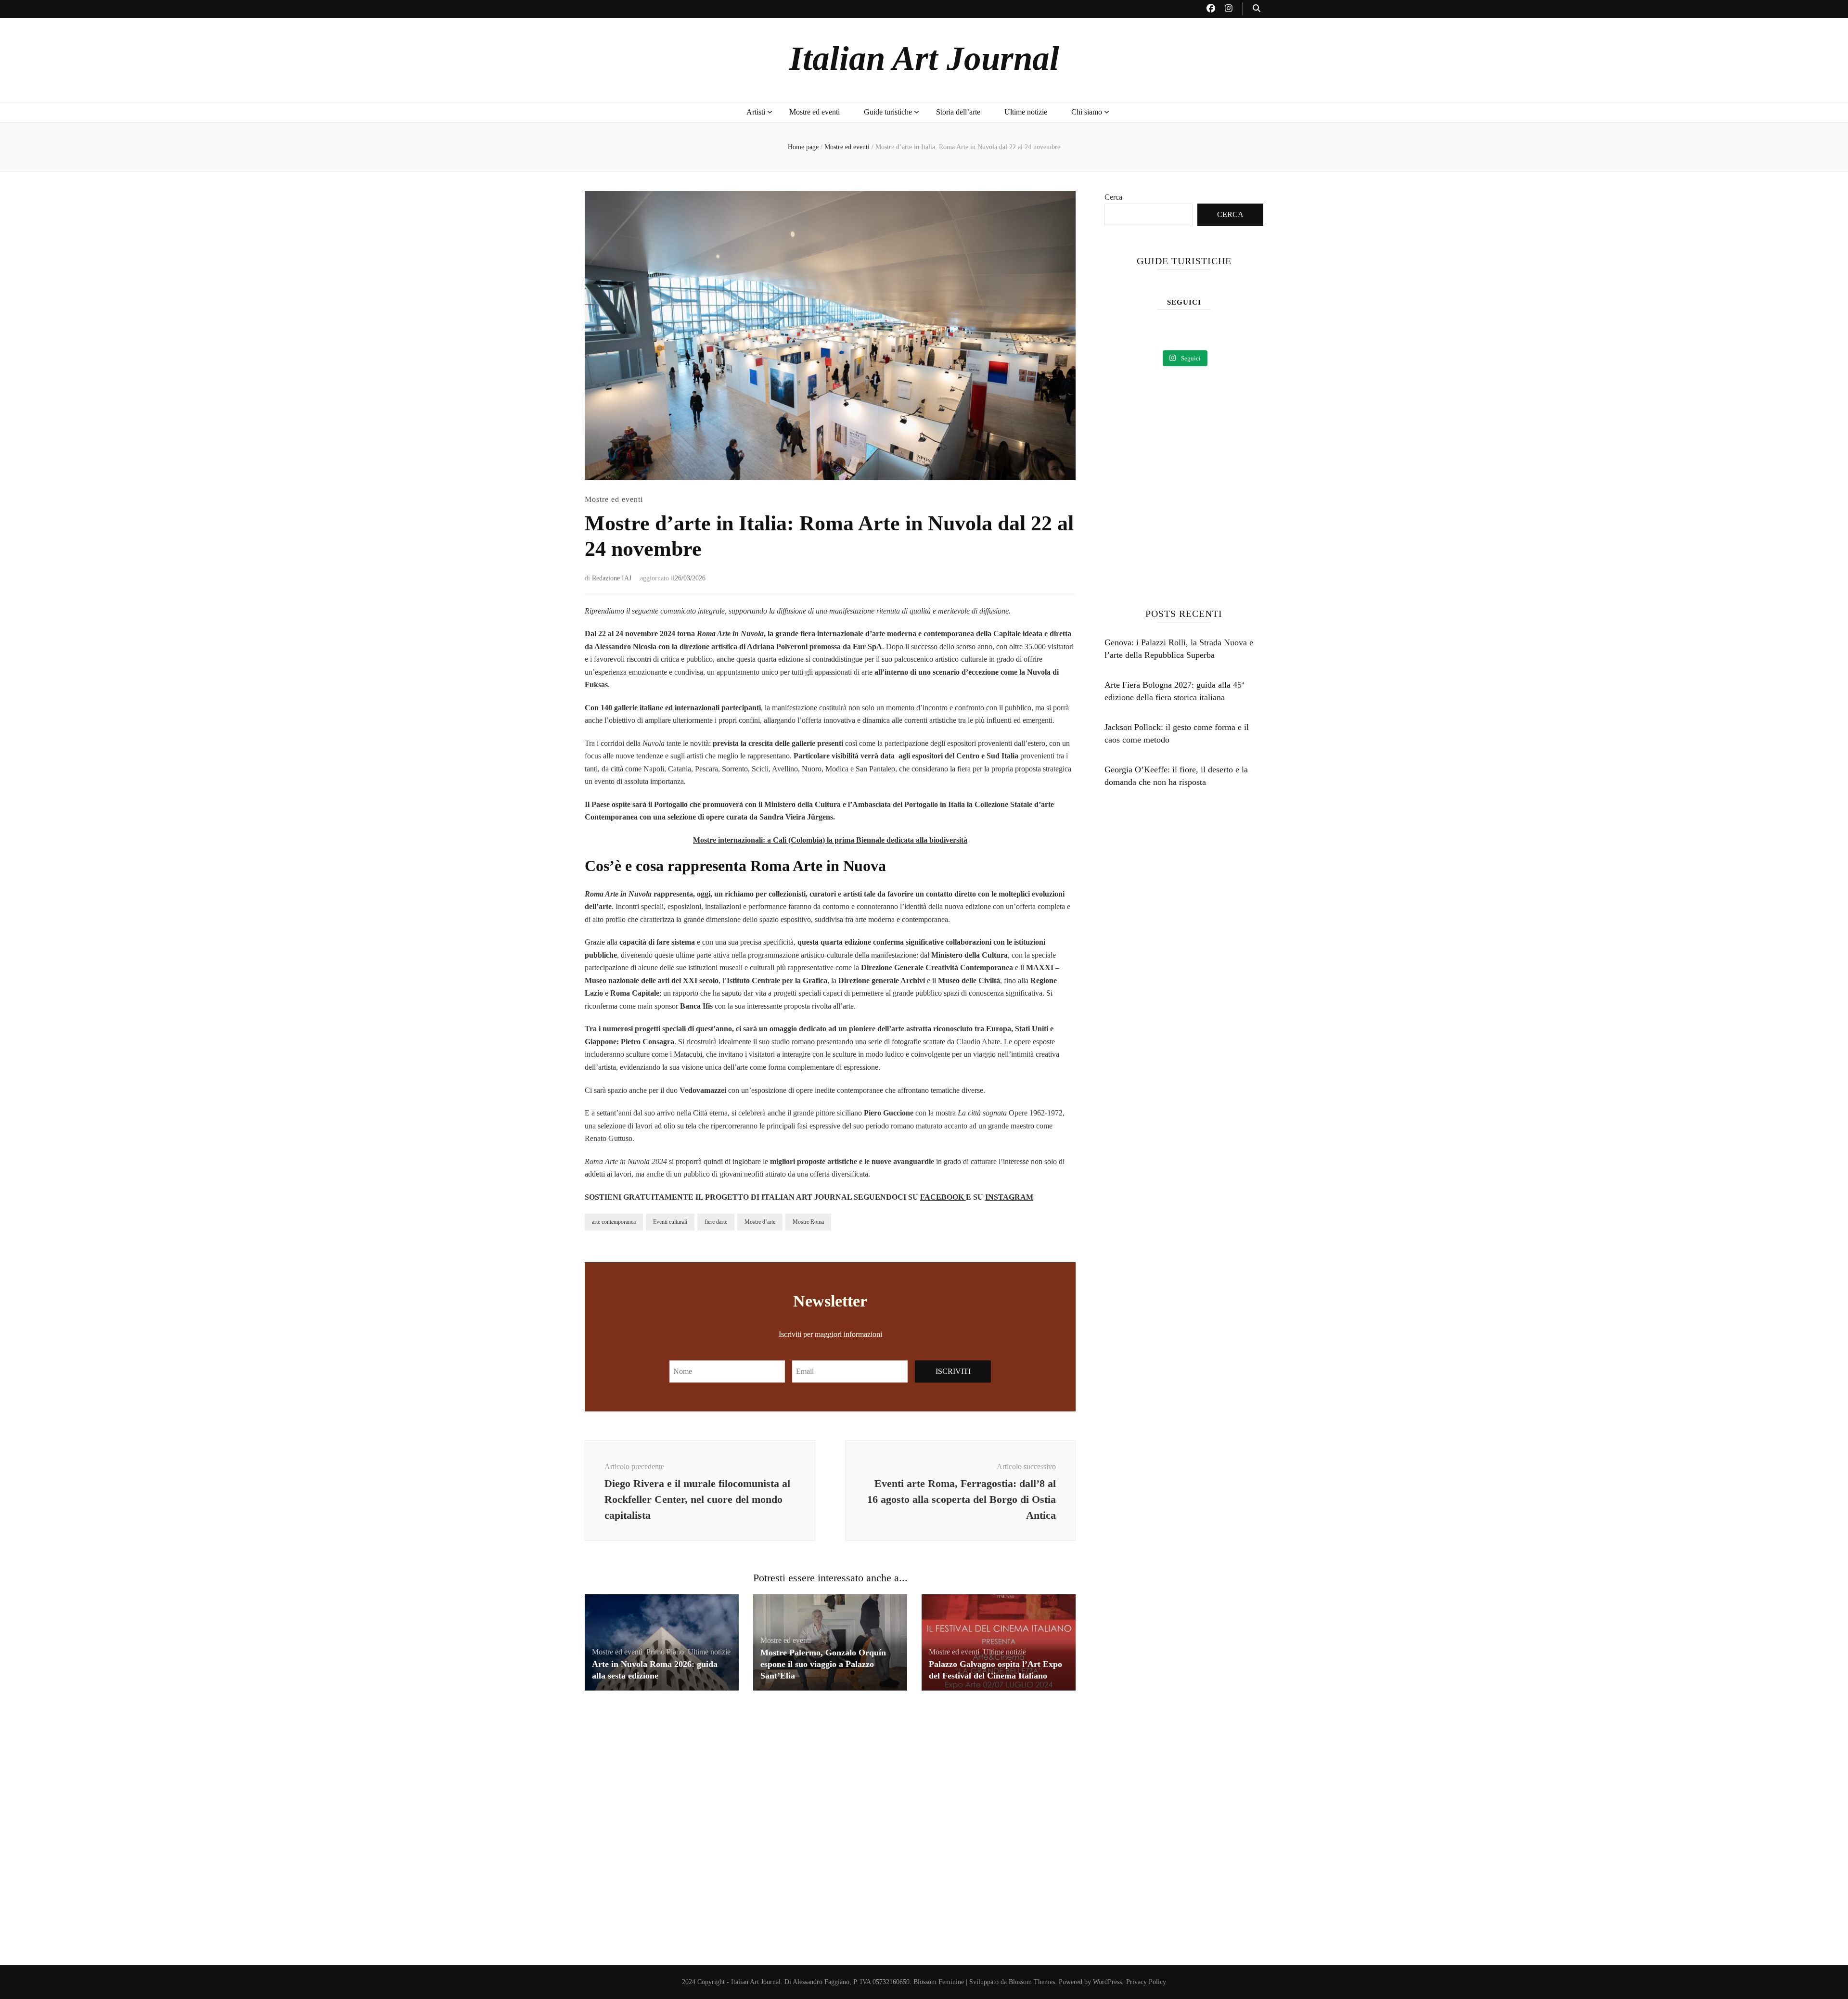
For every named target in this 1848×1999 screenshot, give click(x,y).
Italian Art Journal (924, 58)
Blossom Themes (1032, 1982)
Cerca (1113, 197)
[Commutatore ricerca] (1257, 9)
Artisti (756, 112)
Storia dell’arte (958, 112)
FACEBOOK (943, 1197)
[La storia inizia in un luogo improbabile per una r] (1163, 332)
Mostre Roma (808, 1222)
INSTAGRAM (1009, 1197)
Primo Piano (665, 1652)
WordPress (1107, 1982)
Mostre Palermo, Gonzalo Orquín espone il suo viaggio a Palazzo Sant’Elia (823, 1664)
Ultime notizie (1026, 112)
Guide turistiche (888, 112)
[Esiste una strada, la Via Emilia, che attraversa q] (1123, 332)
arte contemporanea (614, 1222)
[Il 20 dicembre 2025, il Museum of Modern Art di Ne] (1245, 332)
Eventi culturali (670, 1222)
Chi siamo (1087, 112)
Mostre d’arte (760, 1222)
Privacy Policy (1146, 1982)
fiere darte (716, 1222)
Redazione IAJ (612, 578)
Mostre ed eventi (815, 112)
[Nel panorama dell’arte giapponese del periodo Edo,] (1204, 332)
